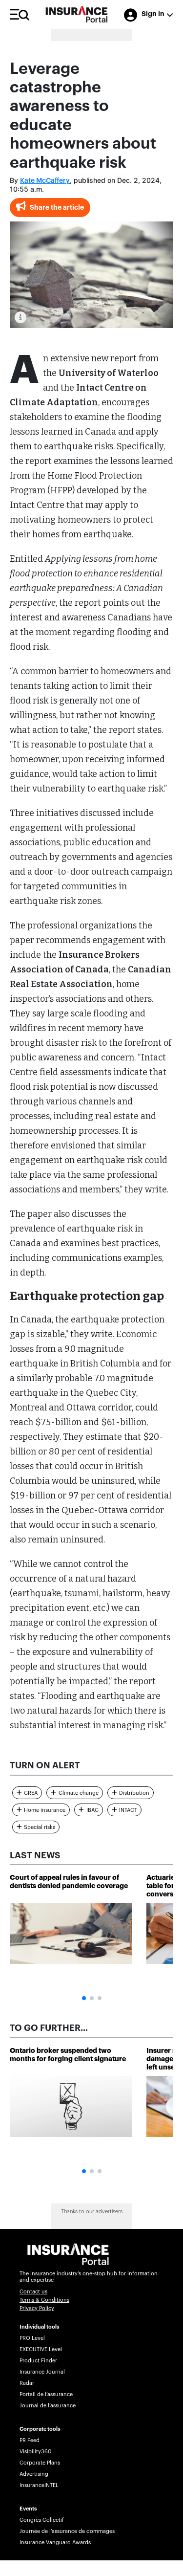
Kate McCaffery (45, 181)
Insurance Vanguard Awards (55, 2543)
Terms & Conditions (44, 2300)
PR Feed (30, 2440)
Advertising (34, 2474)
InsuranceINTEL (39, 2485)
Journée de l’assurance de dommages (67, 2531)
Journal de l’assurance (48, 2406)
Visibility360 (35, 2452)
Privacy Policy (37, 2308)
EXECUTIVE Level (41, 2349)
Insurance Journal (42, 2372)
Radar (27, 2383)
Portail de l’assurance (46, 2394)
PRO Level (32, 2338)
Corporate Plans (40, 2463)
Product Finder (38, 2361)
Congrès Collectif (42, 2520)
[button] (84, 1998)
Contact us (33, 2292)
